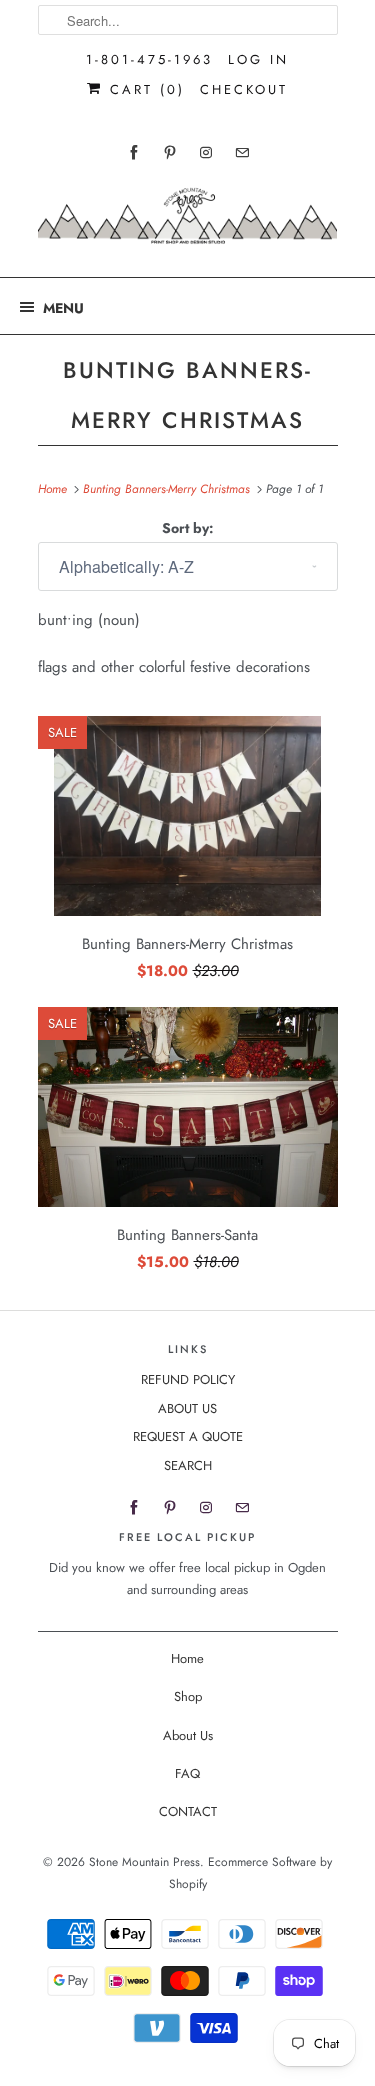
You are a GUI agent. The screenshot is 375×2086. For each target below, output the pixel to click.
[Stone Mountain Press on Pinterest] (170, 152)
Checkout (244, 89)
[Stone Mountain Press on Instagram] (206, 152)
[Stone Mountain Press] (188, 223)
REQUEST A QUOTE (188, 1436)
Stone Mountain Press (144, 1862)
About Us (188, 1735)
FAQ (187, 1773)
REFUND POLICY (188, 1379)
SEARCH (188, 1465)
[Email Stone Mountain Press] (242, 152)
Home (187, 1658)
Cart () (144, 89)
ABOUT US (187, 1408)
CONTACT (188, 1811)
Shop (188, 1696)
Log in (258, 59)
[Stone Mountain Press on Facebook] (134, 152)
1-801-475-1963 (149, 59)
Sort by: (188, 528)
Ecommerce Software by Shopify (251, 1873)
